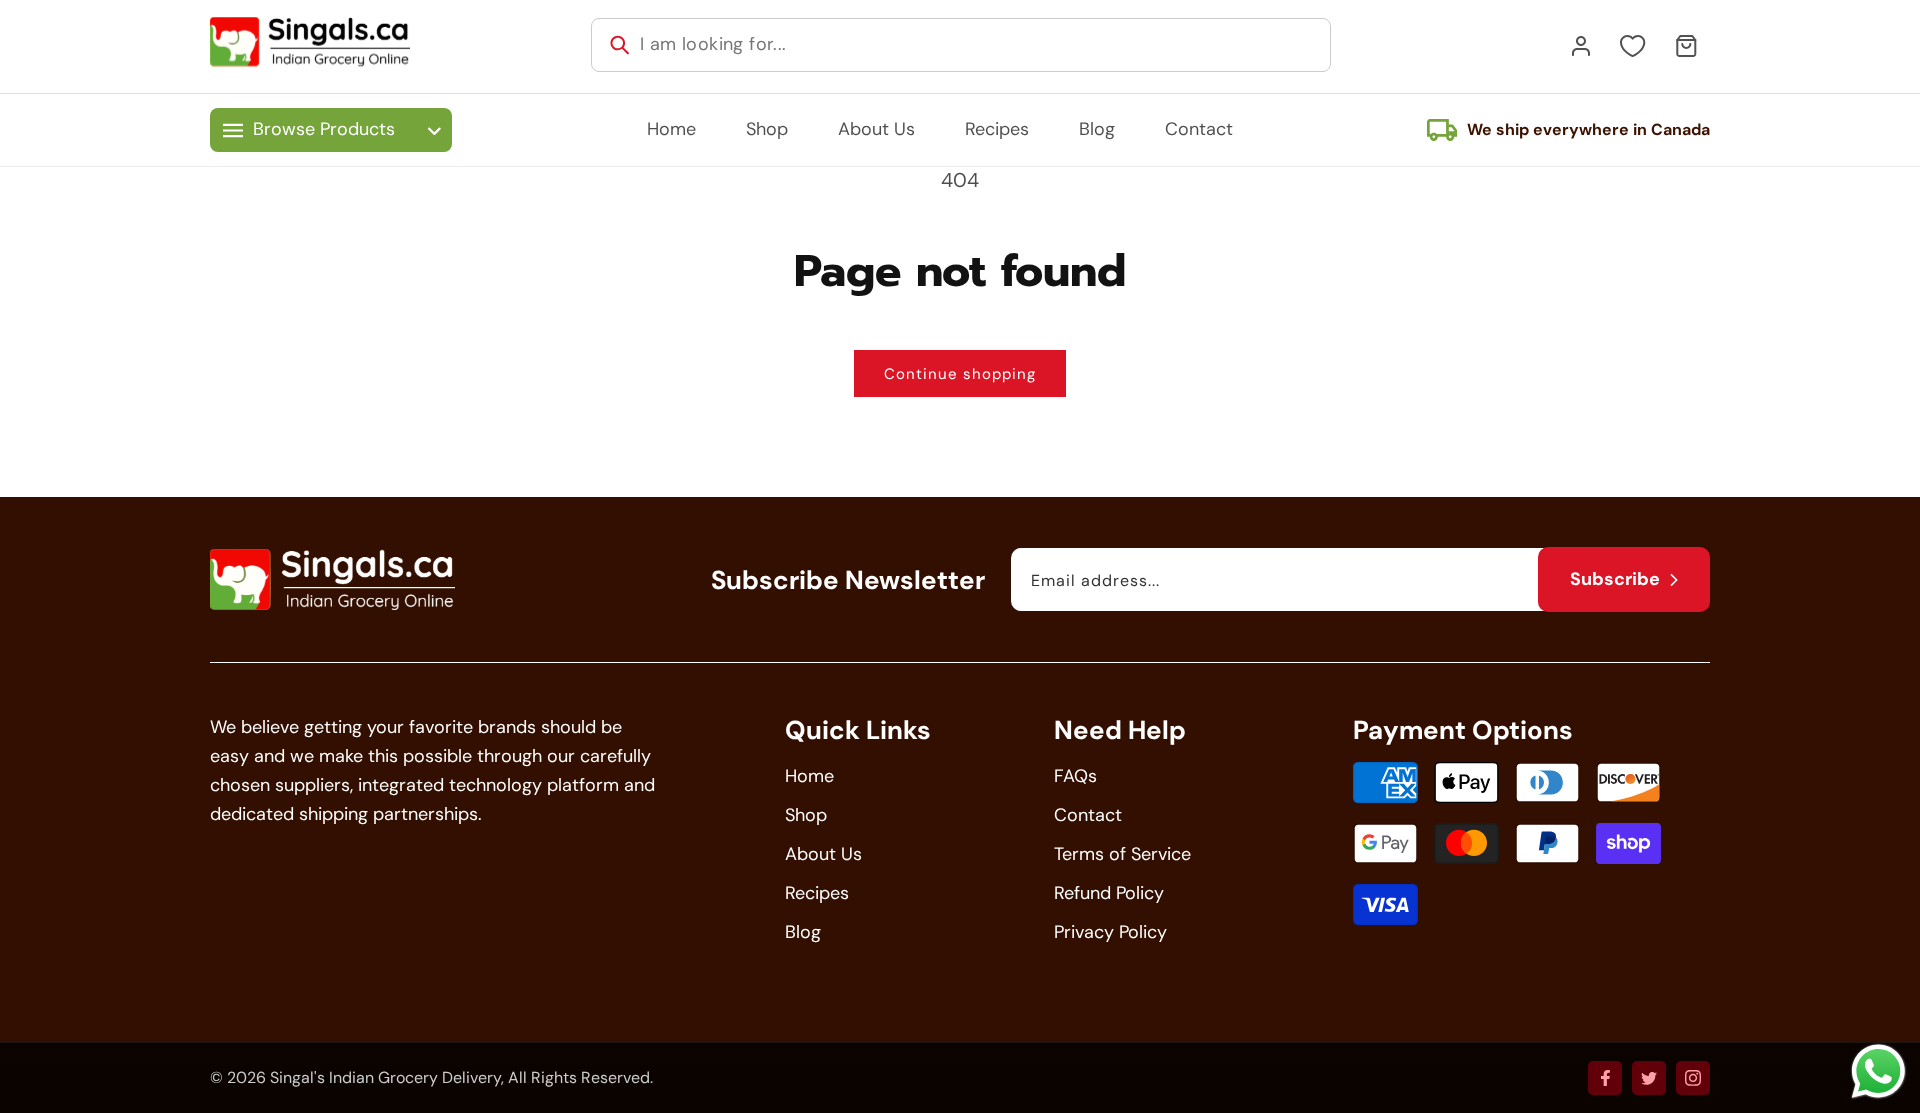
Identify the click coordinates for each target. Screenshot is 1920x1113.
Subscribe (1615, 579)
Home (809, 776)
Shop (806, 815)
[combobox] (961, 45)
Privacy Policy (1110, 932)
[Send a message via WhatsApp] (1878, 1071)
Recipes (817, 893)
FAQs (1075, 776)
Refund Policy (1109, 893)
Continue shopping (960, 374)
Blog (803, 932)
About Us (823, 854)
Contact (1088, 815)
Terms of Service (1122, 854)
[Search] (620, 45)
